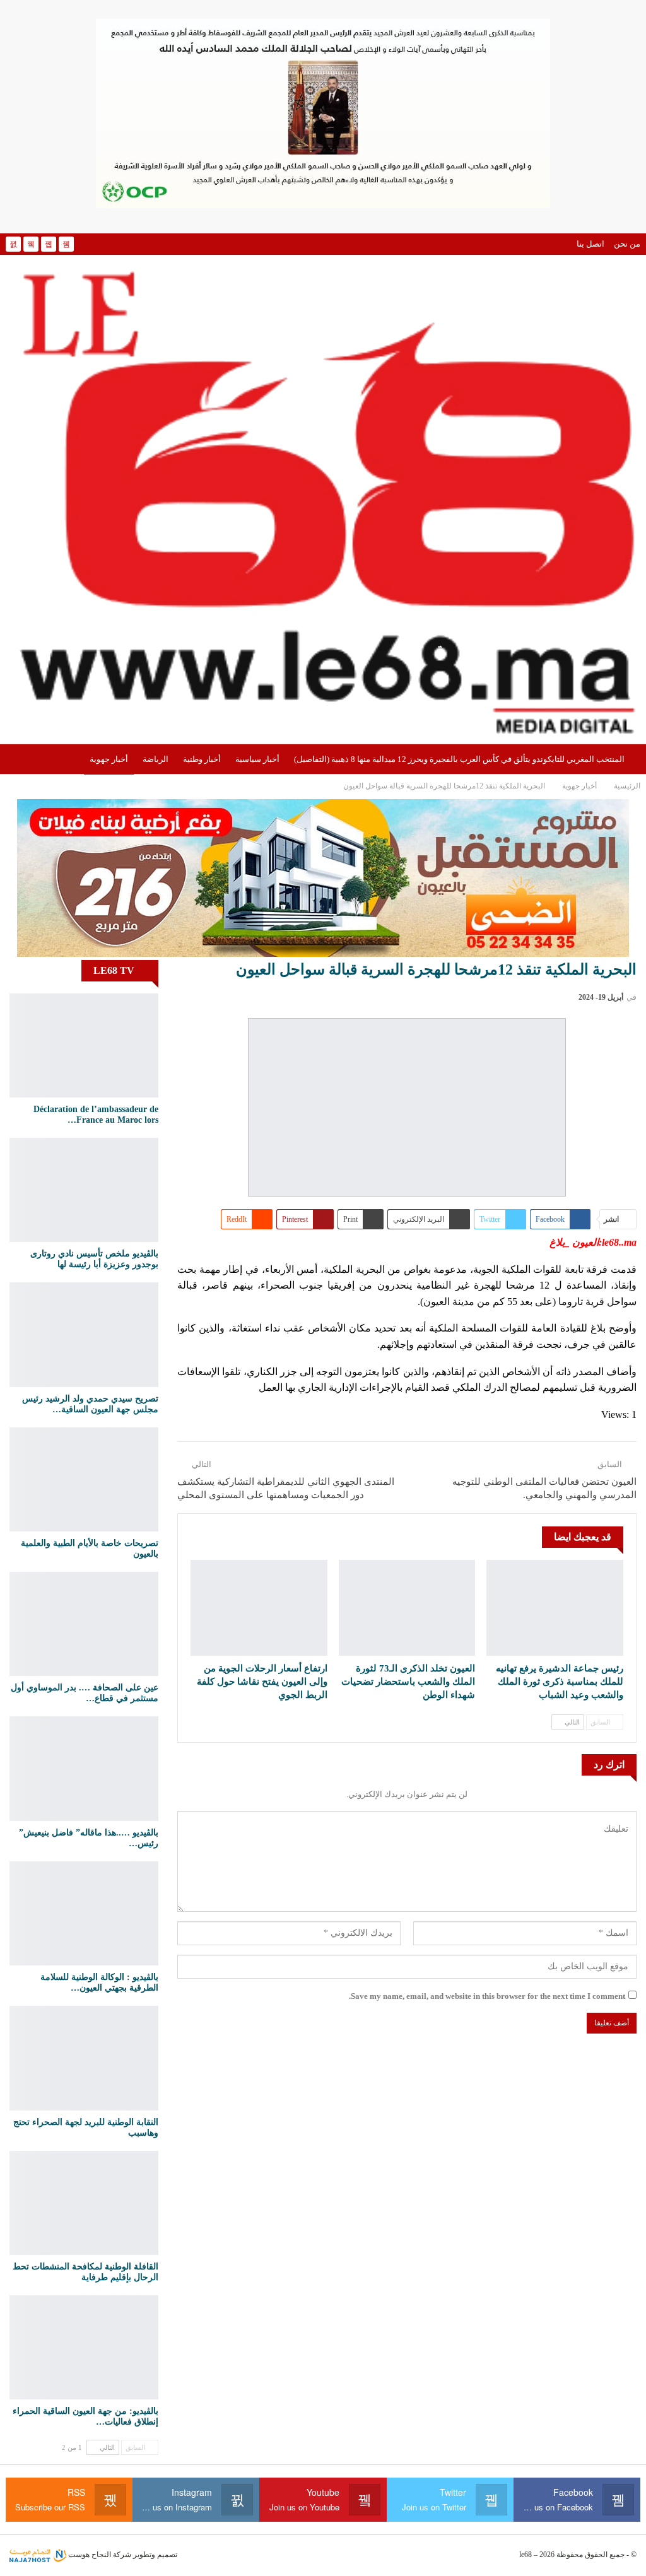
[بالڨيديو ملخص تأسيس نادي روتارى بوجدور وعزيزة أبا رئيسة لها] (84, 1190)
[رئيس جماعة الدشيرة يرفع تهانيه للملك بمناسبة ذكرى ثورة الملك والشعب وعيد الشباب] (555, 1608)
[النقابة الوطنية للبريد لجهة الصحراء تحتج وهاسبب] (84, 2058)
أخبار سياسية (257, 759)
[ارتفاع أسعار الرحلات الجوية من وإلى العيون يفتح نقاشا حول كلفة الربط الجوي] (259, 1608)
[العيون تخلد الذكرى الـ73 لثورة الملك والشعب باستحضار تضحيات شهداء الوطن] (407, 1608)
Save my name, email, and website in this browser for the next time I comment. (487, 1996)
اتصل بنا (590, 244)
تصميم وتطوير (155, 2555)
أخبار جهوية (109, 759)
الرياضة (156, 759)
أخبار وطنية (202, 759)
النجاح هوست (89, 2555)
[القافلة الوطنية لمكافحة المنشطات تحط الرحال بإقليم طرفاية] (84, 2203)
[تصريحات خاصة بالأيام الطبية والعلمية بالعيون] (84, 1479)
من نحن (627, 244)
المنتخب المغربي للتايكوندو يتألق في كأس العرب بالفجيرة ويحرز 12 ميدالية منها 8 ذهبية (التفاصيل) (459, 759)
